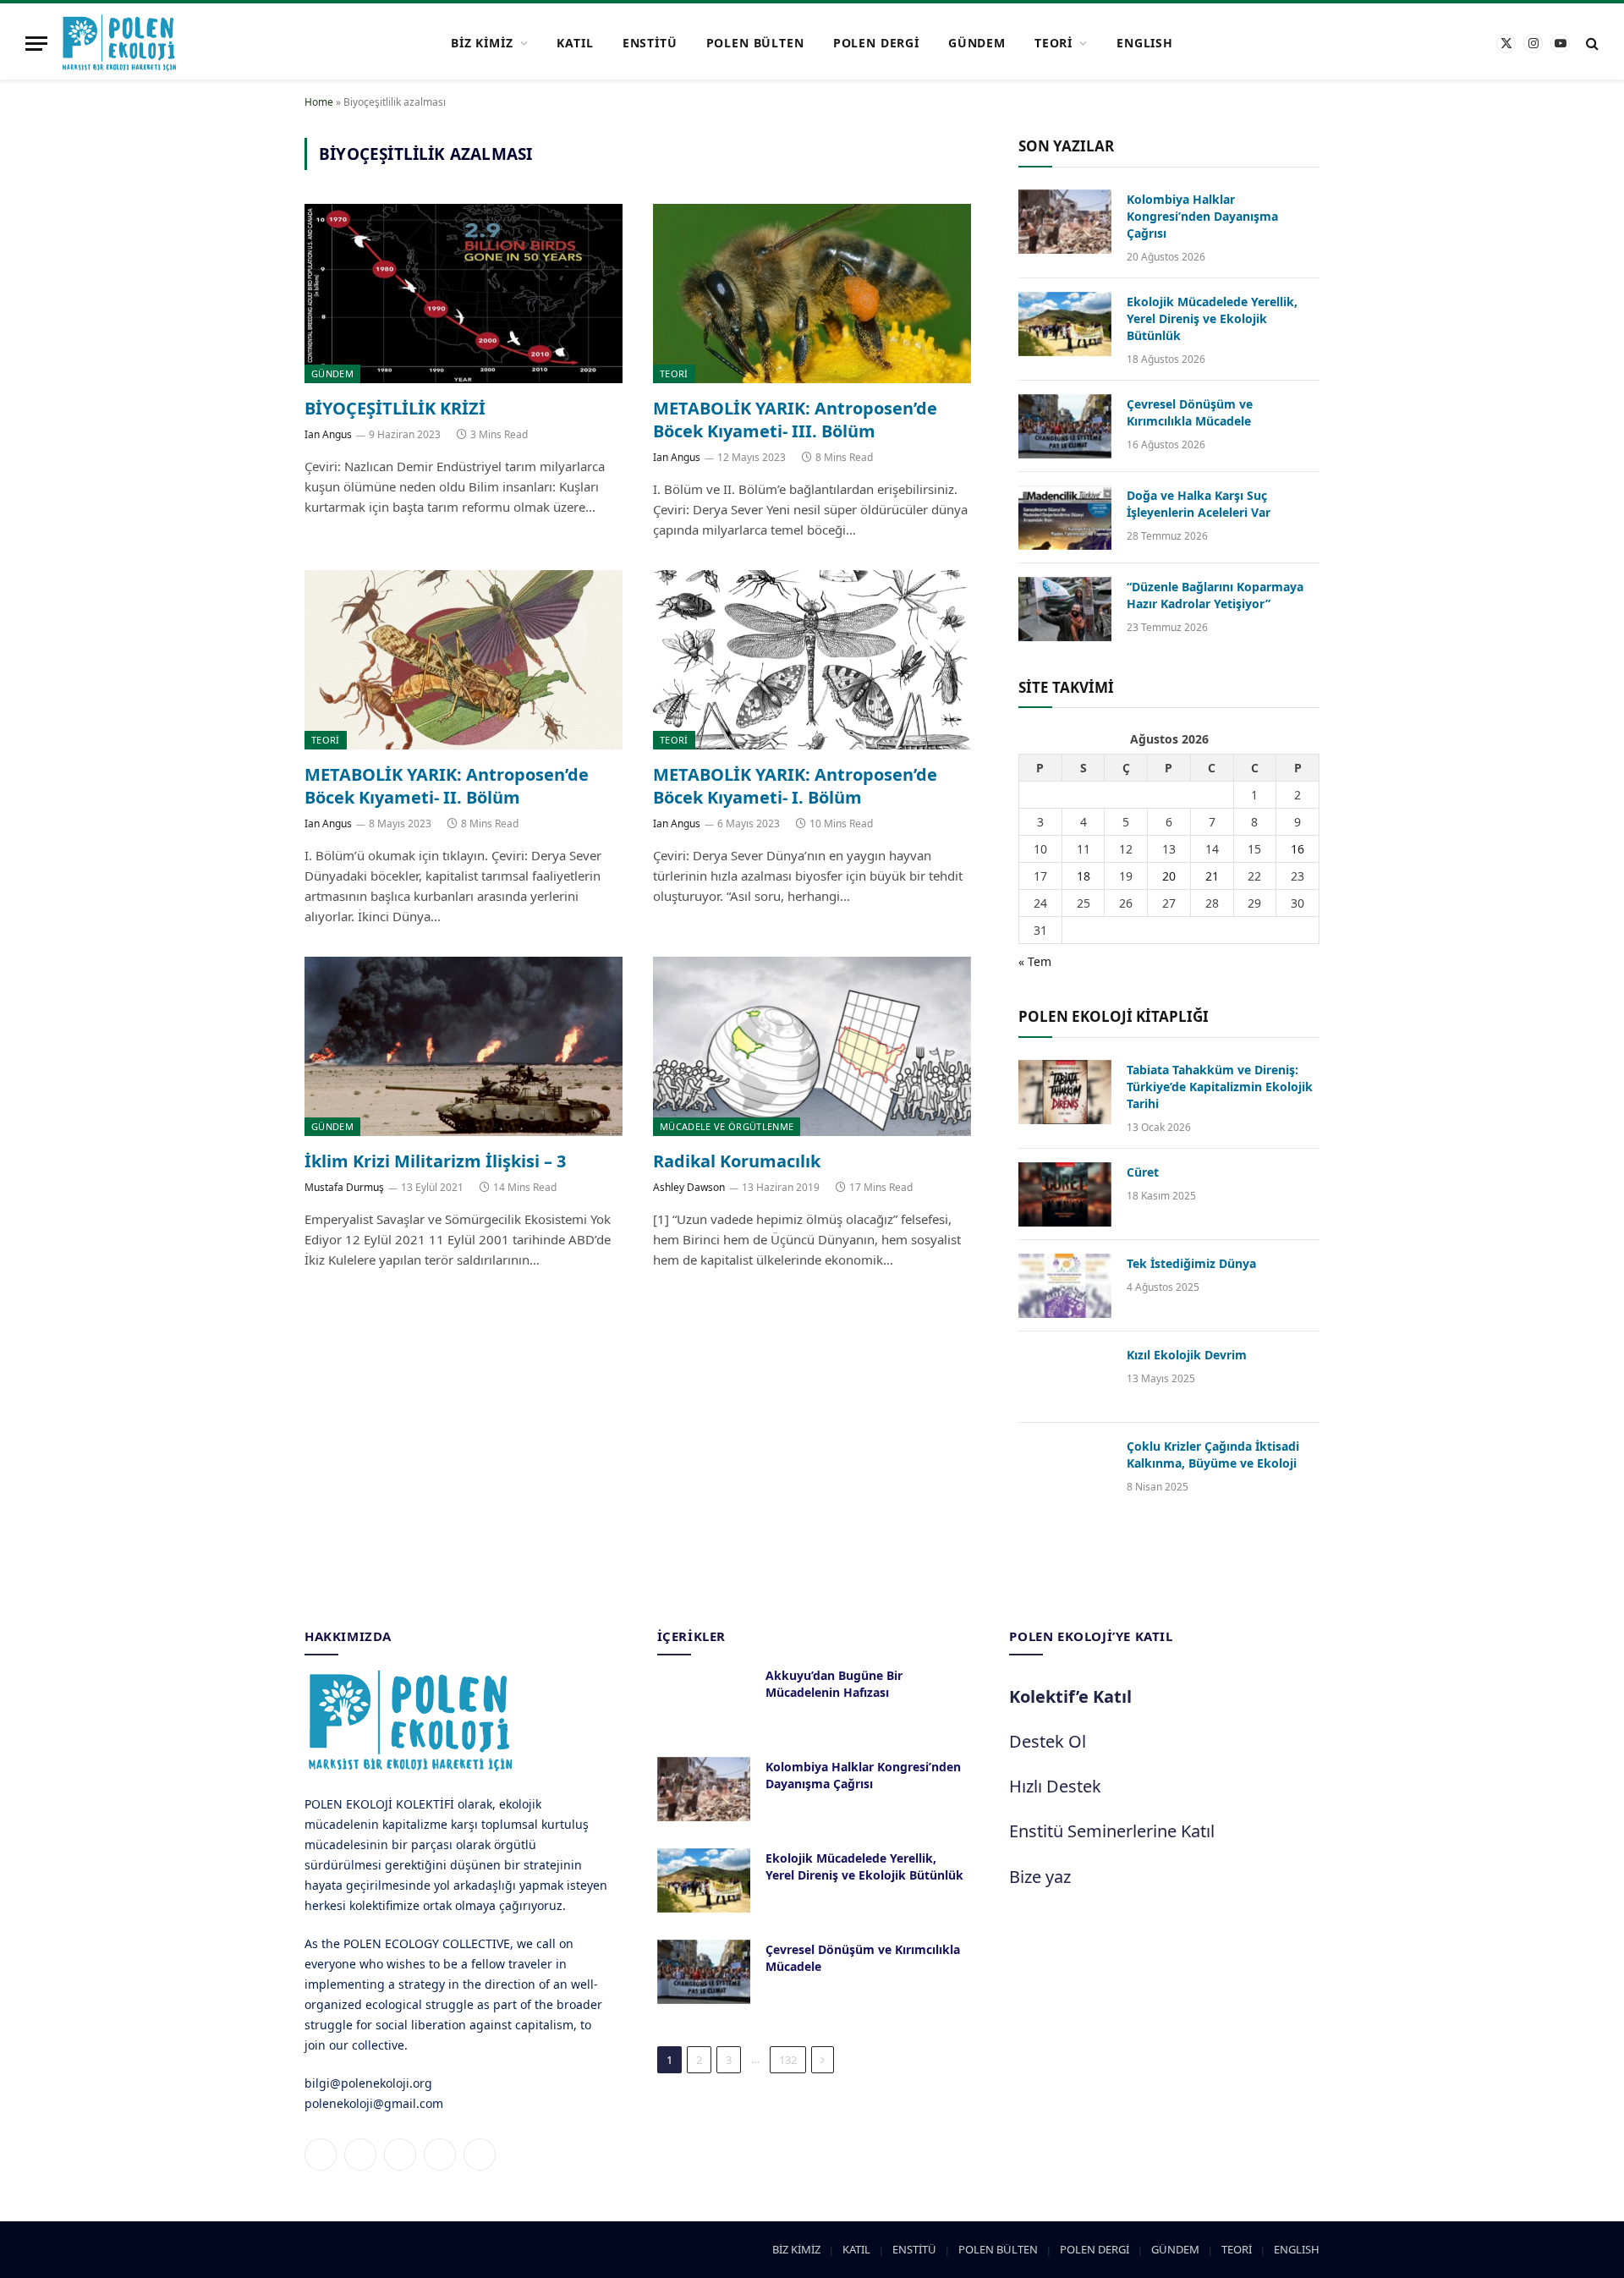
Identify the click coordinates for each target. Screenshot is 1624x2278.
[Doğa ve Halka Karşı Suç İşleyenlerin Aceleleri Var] (1065, 518)
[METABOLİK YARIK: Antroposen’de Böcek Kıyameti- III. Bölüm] (812, 294)
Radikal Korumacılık (737, 1161)
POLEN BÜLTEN (755, 43)
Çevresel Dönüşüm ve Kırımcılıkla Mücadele (1190, 412)
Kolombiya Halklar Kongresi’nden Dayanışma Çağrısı (1202, 216)
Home (319, 102)
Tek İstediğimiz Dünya (1191, 1263)
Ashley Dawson (689, 1187)
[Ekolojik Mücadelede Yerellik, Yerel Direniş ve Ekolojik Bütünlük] (1065, 324)
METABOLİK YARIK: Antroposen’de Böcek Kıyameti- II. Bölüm (447, 786)
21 (1212, 876)
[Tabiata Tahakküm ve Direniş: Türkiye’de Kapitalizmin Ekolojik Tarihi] (1065, 1092)
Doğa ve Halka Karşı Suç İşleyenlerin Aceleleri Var (1199, 504)
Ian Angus (328, 434)
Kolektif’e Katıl (1070, 1696)
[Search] (1591, 44)
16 (1298, 849)
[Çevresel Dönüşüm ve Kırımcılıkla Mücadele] (1065, 426)
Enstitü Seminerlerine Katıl (1112, 1831)
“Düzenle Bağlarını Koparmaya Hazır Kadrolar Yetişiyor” (1215, 595)
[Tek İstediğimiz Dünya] (1065, 1286)
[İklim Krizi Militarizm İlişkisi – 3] (464, 1046)
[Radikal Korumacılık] (812, 1046)
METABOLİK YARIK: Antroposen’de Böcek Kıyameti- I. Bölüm (795, 786)
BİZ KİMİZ (482, 43)
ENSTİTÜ (650, 43)
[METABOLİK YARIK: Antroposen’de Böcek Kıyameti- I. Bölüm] (812, 660)
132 (788, 2060)
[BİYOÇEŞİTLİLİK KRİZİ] (464, 294)
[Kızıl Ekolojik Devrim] (1065, 1377)
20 (1169, 876)
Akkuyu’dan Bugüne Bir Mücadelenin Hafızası (834, 1684)
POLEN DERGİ (876, 43)
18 (1084, 876)
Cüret (1143, 1172)
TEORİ (1053, 43)
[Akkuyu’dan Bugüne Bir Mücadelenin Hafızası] (704, 1698)
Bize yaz (1040, 1877)
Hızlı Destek (1055, 1786)
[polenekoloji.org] (119, 43)
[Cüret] (1065, 1194)
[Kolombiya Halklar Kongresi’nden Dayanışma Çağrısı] (1065, 222)
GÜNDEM (977, 43)
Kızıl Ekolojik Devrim (1187, 1355)
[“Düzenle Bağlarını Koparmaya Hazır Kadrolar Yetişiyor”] (1065, 609)
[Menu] (36, 44)
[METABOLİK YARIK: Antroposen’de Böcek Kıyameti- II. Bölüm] (464, 660)
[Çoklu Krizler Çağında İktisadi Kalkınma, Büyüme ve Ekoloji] (1065, 1468)
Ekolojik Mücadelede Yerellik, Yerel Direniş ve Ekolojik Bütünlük (1212, 318)
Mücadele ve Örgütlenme (727, 1126)
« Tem (1035, 961)
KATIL (575, 43)
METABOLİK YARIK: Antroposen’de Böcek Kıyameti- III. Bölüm (795, 420)
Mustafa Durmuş (344, 1187)
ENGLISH (1145, 43)
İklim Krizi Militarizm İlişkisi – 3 (435, 1161)
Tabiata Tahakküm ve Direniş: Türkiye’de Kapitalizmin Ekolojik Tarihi (1220, 1087)
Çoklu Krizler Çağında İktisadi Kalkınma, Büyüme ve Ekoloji (1213, 1455)
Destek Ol (1048, 1741)
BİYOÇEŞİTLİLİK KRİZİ (395, 408)
